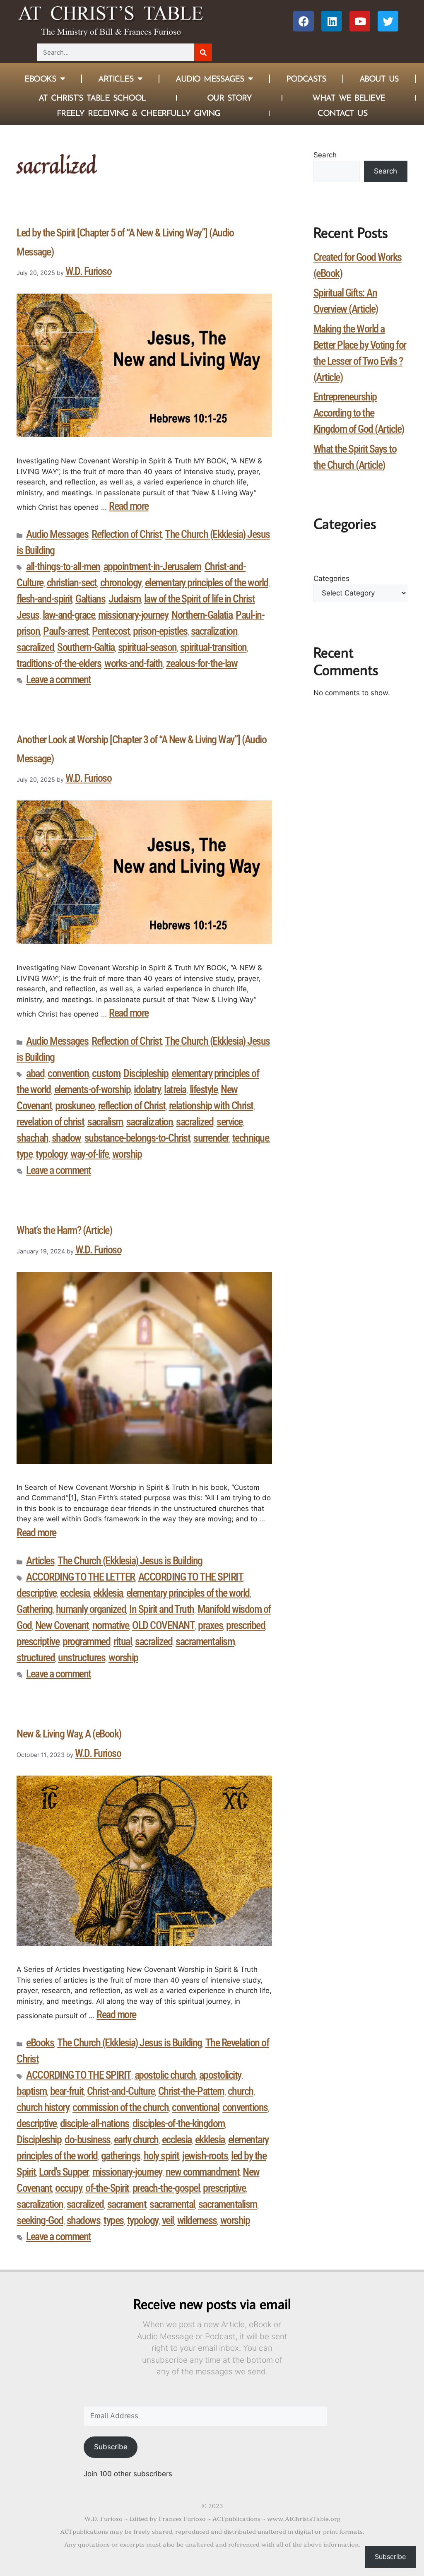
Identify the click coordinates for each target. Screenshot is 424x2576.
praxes (210, 1625)
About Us (379, 79)
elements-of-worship (93, 1089)
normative (111, 1625)
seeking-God (40, 2220)
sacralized (35, 647)
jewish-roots (205, 2156)
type (24, 1154)
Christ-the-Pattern (191, 2091)
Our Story (229, 98)
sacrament (127, 2204)
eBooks (40, 2043)
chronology (121, 583)
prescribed (246, 1625)
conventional (195, 2107)
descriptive (37, 1593)
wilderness (197, 2220)
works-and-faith (134, 663)
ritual (123, 1641)
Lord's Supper (64, 2172)
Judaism (125, 599)
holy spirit (161, 2156)
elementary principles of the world (207, 583)
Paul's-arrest (66, 631)
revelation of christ (50, 1122)
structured (36, 1658)
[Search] (203, 52)
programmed (86, 1641)
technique (251, 1138)
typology (51, 1154)
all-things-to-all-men (63, 566)
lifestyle (204, 1089)
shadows (84, 2220)
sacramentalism (205, 1641)
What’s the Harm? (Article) (64, 1230)
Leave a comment (59, 680)
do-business (88, 2140)
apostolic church (165, 2075)
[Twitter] (388, 21)
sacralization (214, 631)
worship (127, 1154)
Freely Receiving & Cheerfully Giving (139, 113)
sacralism (105, 1122)
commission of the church (120, 2107)
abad (35, 1073)
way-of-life (90, 1154)
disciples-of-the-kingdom (179, 2123)
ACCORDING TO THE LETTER (81, 1577)
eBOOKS (40, 79)
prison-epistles (160, 631)
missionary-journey (133, 615)
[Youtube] (360, 21)
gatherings (121, 2156)
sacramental (172, 2204)
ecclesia (75, 1593)
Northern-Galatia (202, 615)
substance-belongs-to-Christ (137, 1138)
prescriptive (38, 1641)
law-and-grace (69, 615)
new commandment (203, 2172)
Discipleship (146, 1073)
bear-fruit (67, 2091)
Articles (116, 79)
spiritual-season (147, 647)
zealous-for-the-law (202, 663)
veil (168, 2220)
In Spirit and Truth (162, 1609)
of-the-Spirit (107, 2188)
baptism (32, 2091)
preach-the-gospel (166, 2188)
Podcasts (306, 79)
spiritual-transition (213, 647)
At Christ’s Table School (92, 98)
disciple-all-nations (95, 2123)
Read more (129, 506)
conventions (245, 2107)
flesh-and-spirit (44, 599)
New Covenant (62, 1625)
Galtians (90, 599)
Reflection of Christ (126, 534)
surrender (211, 1138)
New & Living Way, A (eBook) (69, 1734)
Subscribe (111, 2447)
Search (325, 155)
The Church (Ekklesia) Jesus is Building (130, 1561)
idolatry (147, 1089)
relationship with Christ (211, 1106)
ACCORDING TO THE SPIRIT (191, 1577)
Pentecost (111, 631)
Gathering (35, 1609)
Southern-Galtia (86, 647)
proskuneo (75, 1106)
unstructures (82, 1658)
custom (106, 1073)
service (230, 1122)
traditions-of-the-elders (59, 663)
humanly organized (91, 1609)
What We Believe (349, 98)
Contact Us (342, 113)
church (241, 2091)
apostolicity (220, 2075)
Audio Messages (210, 79)
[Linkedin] (332, 21)
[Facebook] (304, 21)
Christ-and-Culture (121, 2091)
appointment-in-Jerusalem (152, 566)
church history (43, 2107)
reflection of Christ (132, 1106)
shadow (66, 1138)
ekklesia (108, 1593)
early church (136, 2140)
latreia (175, 1089)
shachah (33, 1138)
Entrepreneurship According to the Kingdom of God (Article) (359, 413)
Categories (331, 578)
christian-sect (72, 583)
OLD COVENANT (163, 1625)
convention (68, 1073)
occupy (69, 2188)
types (114, 2220)
